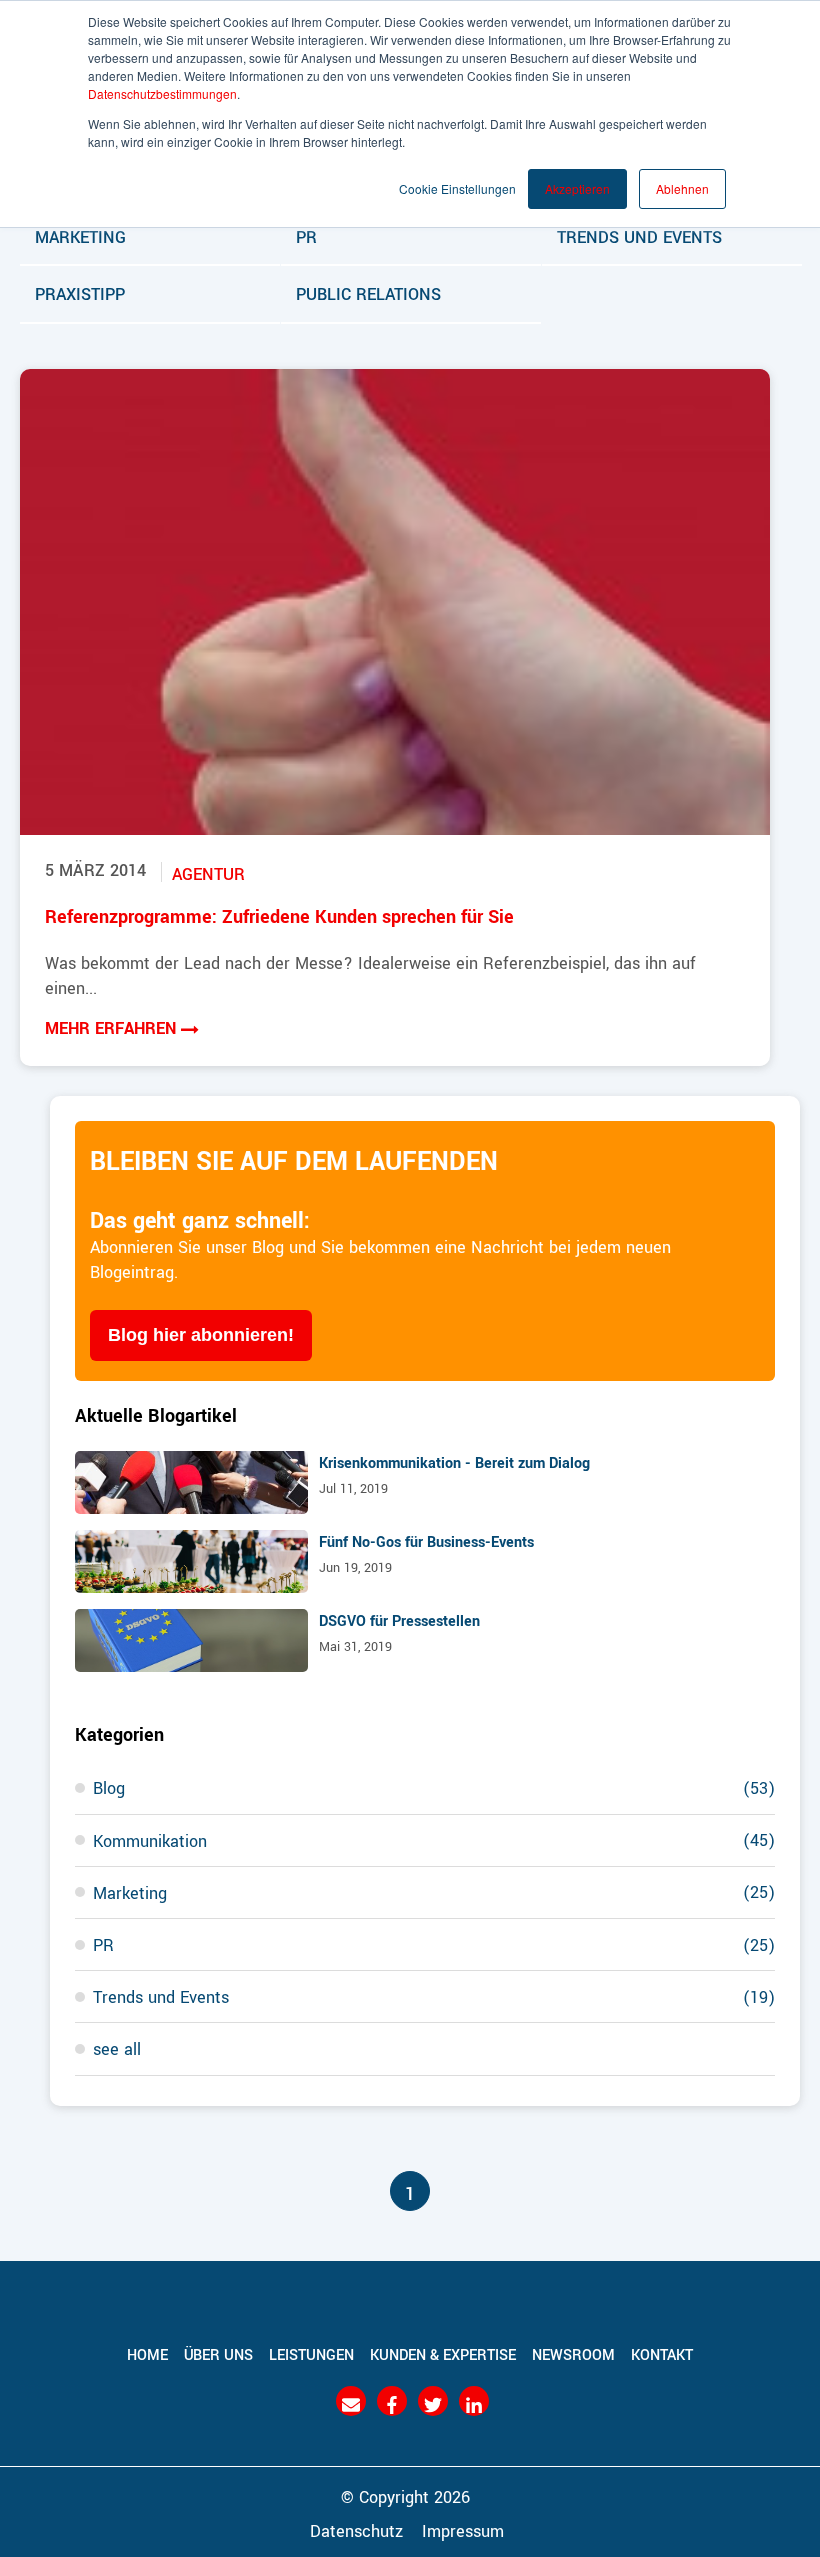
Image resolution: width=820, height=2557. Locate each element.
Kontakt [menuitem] (662, 2354)
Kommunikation (434, 1840)
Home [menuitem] (147, 2354)
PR (306, 236)
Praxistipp (80, 293)
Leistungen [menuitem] (311, 2354)
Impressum (463, 2530)
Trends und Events (639, 236)
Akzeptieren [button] (577, 188)
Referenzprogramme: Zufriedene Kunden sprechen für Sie (279, 915)
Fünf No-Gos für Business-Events (426, 1541)
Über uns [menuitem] (218, 2354)
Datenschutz (356, 2530)
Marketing (80, 236)
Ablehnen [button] (682, 188)
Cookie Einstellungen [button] (457, 188)
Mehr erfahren (113, 1027)
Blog (434, 1787)
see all (117, 2048)
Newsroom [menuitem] (573, 2354)
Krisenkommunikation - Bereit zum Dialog (454, 1462)
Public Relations (368, 293)
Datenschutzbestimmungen (162, 93)
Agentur (208, 873)
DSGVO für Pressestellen (399, 1620)
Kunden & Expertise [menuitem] (443, 2354)
